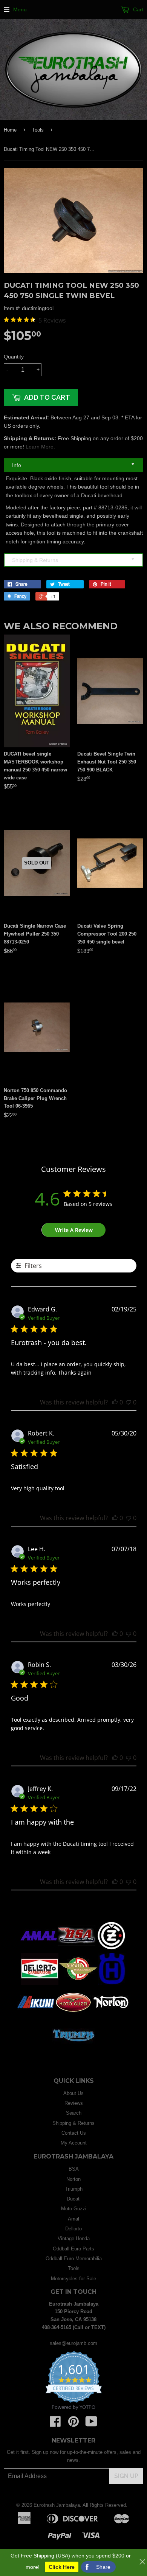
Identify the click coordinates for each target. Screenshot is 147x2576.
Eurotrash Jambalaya (57, 2505)
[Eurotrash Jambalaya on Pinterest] (73, 2424)
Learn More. (40, 447)
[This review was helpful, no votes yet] (115, 1402)
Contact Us (74, 2133)
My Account (74, 2143)
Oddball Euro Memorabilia (74, 2259)
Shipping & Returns (73, 560)
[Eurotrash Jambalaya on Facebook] (55, 2424)
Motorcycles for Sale (73, 2279)
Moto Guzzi (74, 2209)
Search (74, 2113)
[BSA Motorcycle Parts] (77, 1950)
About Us (73, 2093)
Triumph (74, 2189)
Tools (38, 130)
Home (10, 130)
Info (73, 465)
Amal (73, 2219)
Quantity (14, 357)
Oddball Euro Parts (73, 2249)
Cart (137, 9)
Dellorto (73, 2229)
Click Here (62, 2567)
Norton (73, 2179)
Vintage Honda (74, 2238)
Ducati (74, 2199)
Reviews (74, 2103)
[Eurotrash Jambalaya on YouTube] (91, 2424)
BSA (74, 2169)
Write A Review (74, 1230)
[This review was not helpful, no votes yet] (129, 1402)
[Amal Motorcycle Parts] (39, 1950)
